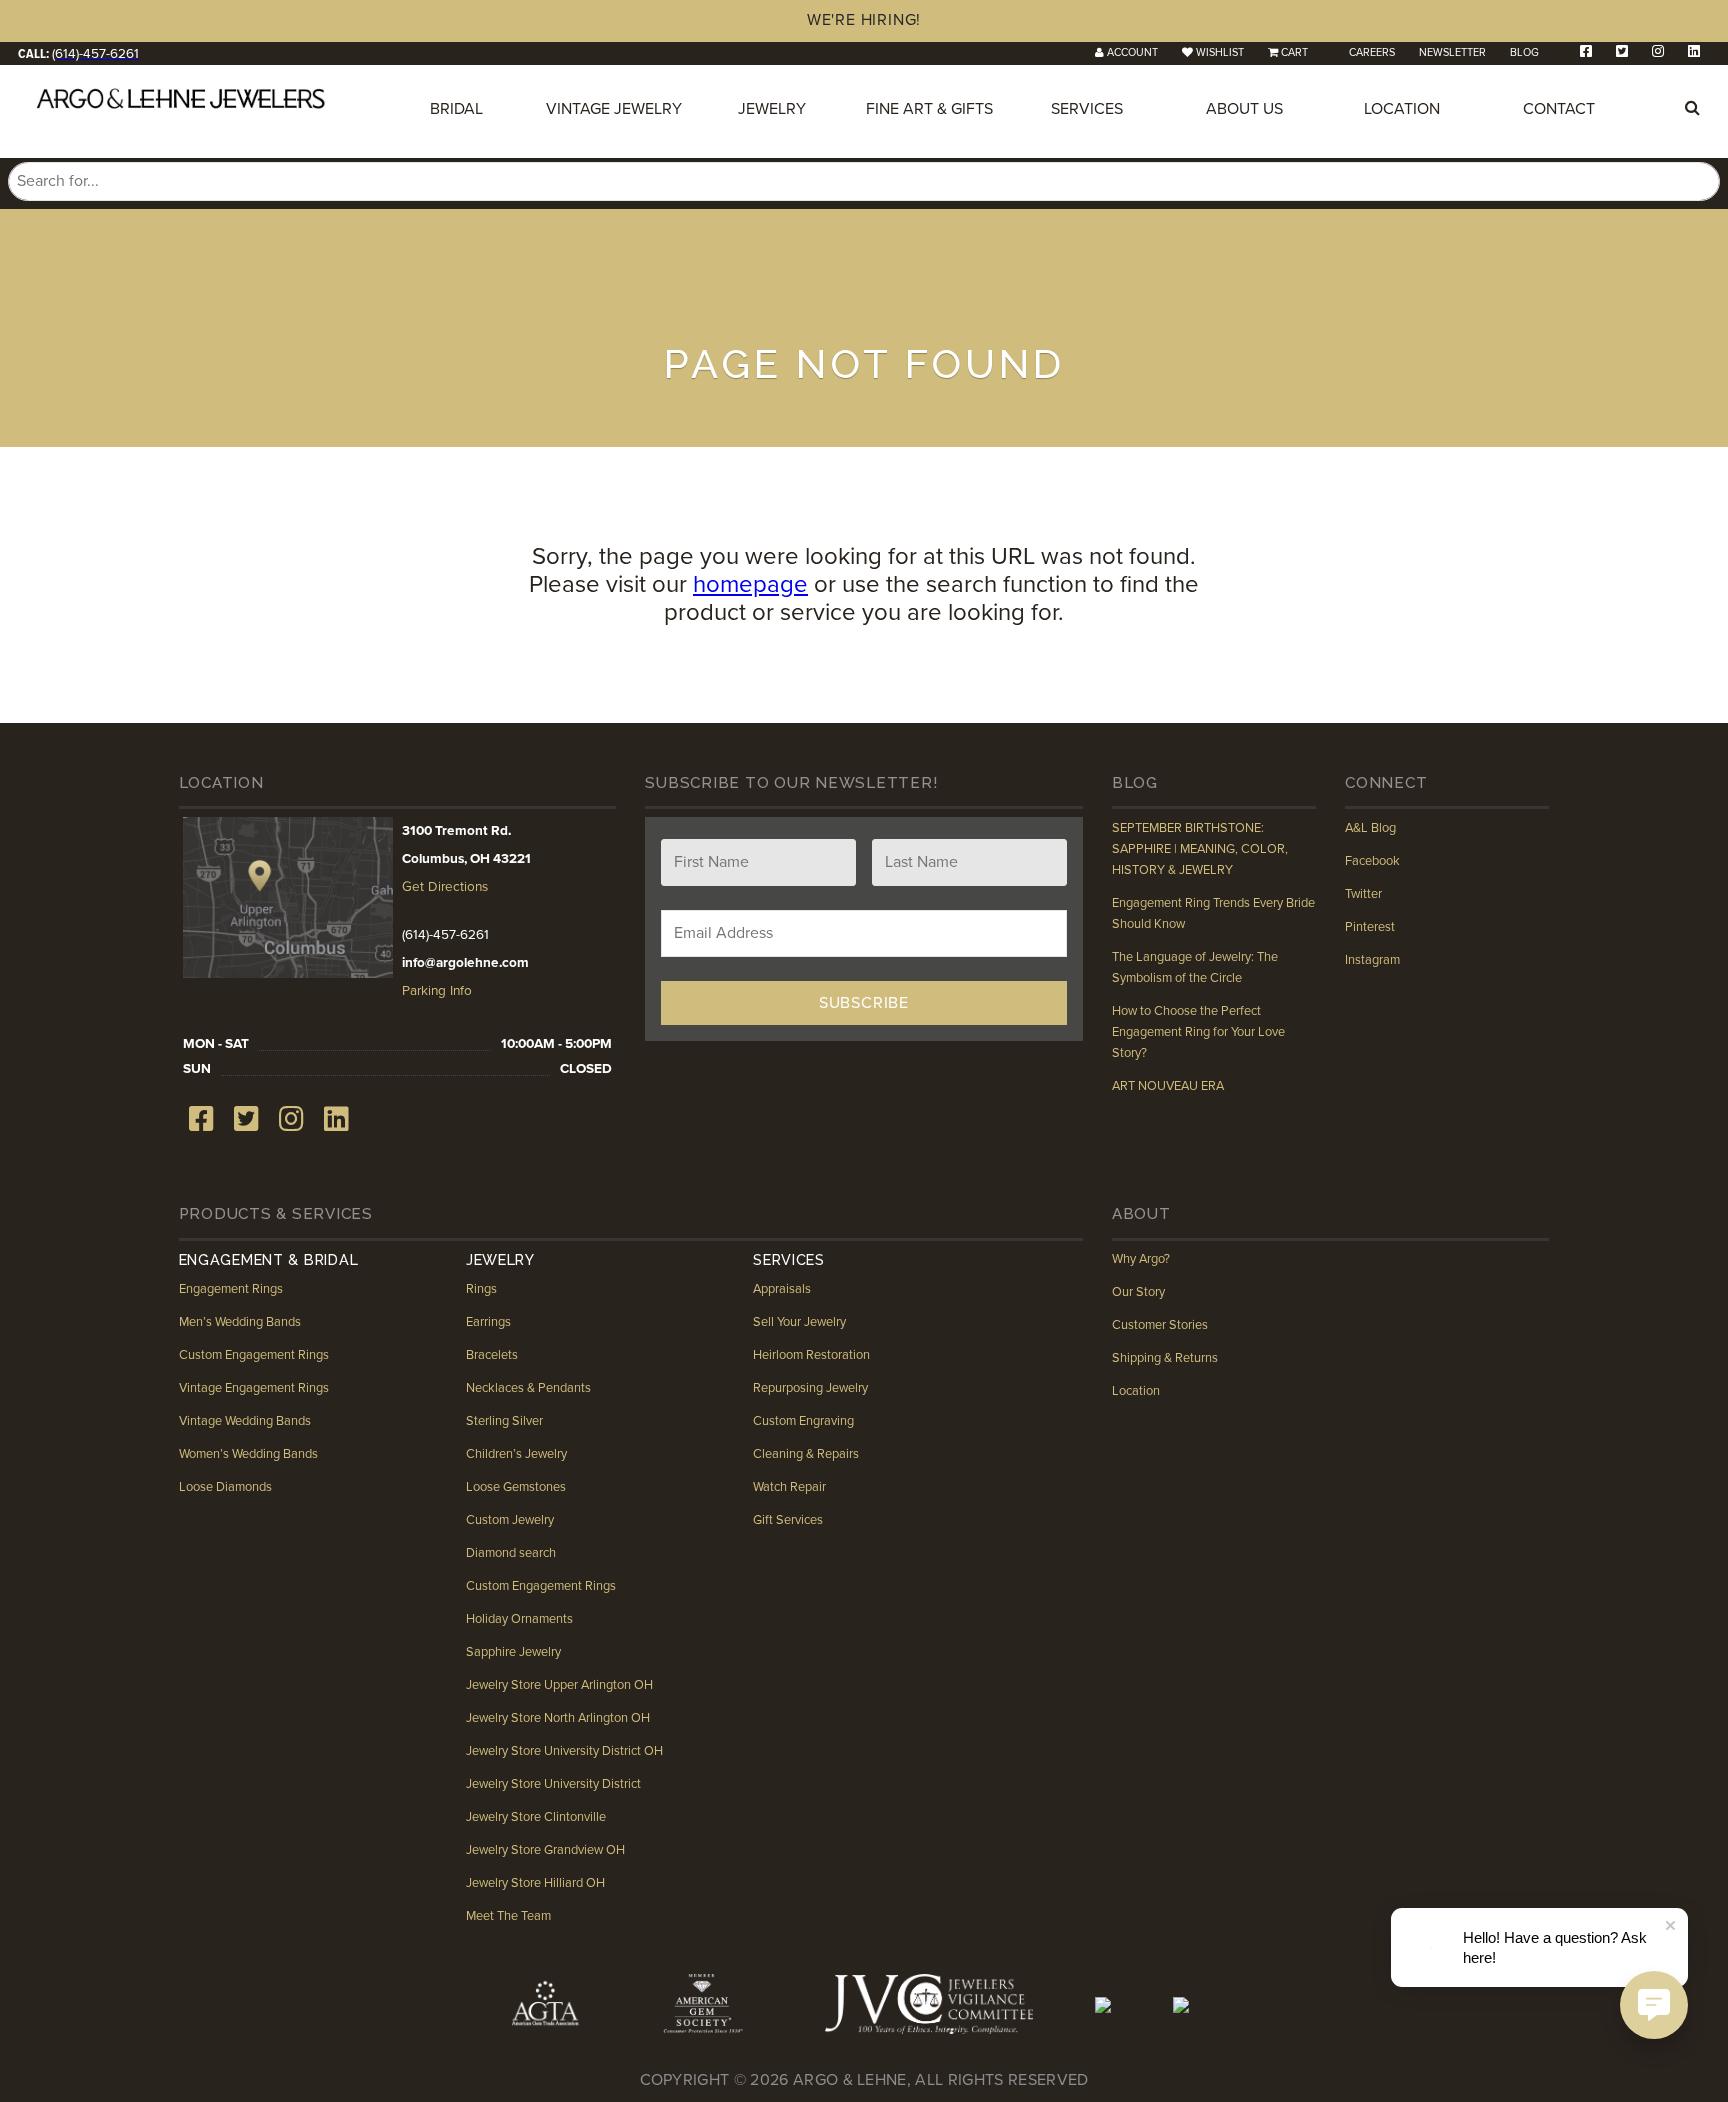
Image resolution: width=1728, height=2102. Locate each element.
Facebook (1372, 861)
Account (1132, 52)
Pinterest (1370, 927)
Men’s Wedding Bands (240, 1322)
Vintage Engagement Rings (254, 1388)
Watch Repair (789, 1487)
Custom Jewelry (510, 1520)
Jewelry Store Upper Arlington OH (559, 1685)
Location (1402, 109)
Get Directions (445, 887)
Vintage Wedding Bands (245, 1421)
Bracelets (492, 1355)
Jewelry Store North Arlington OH (558, 1718)
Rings (481, 1289)
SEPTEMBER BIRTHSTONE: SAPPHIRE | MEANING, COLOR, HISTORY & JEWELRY (1200, 849)
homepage (750, 584)
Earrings (488, 1322)
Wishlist (1220, 52)
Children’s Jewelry (516, 1454)
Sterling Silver (504, 1421)
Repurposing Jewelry (810, 1388)
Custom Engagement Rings (254, 1355)
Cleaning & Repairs (806, 1454)
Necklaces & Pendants (528, 1388)
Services (1087, 109)
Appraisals (782, 1289)
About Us (1244, 109)
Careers (1372, 52)
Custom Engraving (803, 1421)
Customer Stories (1160, 1325)
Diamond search (511, 1553)
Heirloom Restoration (811, 1355)
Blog (1524, 52)
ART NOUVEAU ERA (1168, 1086)
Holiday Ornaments (519, 1619)
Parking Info (437, 991)
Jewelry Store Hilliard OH (535, 1883)
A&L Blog (1370, 828)
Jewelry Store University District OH (564, 1751)
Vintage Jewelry (614, 109)
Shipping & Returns (1165, 1358)
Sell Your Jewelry (799, 1322)
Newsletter (1452, 52)
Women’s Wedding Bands (248, 1454)
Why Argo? (1141, 1259)
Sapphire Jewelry (513, 1652)
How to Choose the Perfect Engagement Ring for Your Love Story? (1198, 1032)
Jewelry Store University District (553, 1784)
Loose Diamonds (225, 1487)
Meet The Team (508, 1916)
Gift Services (788, 1520)
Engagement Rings (231, 1289)
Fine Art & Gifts (929, 109)
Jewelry (772, 109)
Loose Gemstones (516, 1487)
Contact (1559, 109)
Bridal (456, 109)
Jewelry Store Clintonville (536, 1817)
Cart (1294, 52)
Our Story (1138, 1292)
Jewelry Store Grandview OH (545, 1850)
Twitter (1363, 894)
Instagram (1372, 960)
